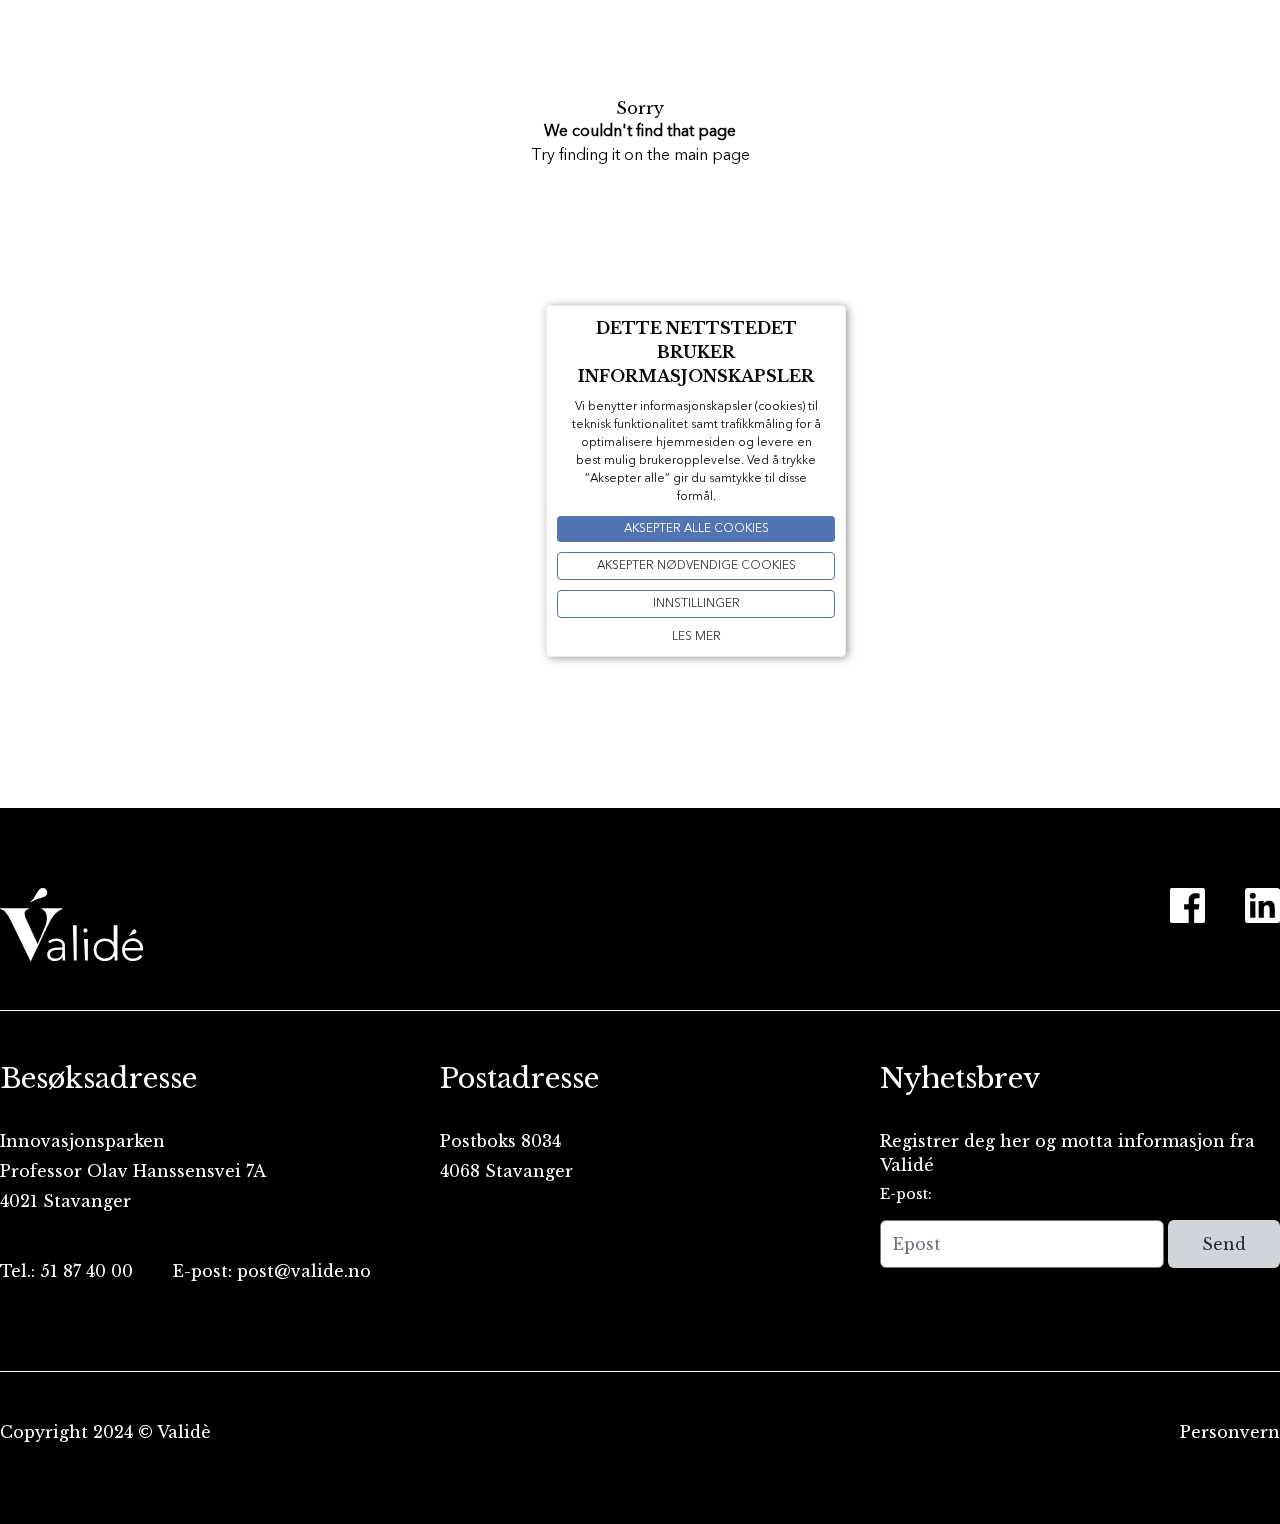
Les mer (696, 637)
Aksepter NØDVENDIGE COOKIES (696, 566)
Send (1224, 1244)
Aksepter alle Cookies (696, 529)
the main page (698, 156)
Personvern (1230, 1432)
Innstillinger (696, 604)
